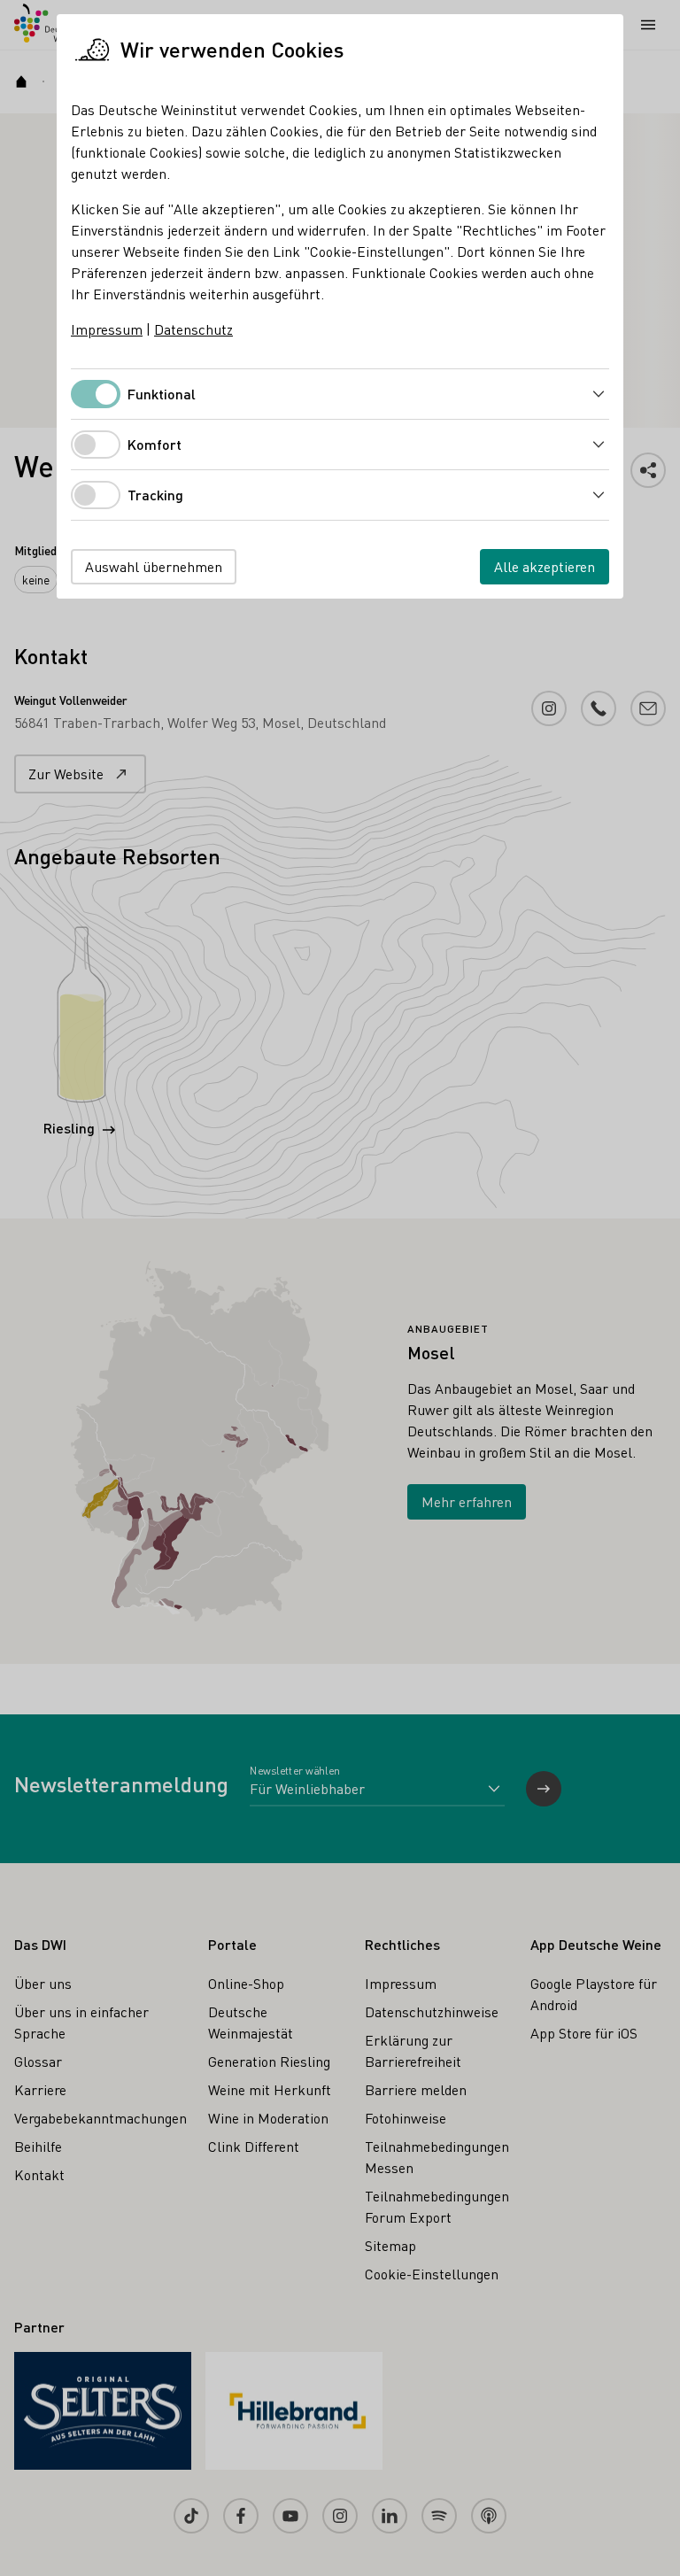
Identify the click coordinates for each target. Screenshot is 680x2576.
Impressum (107, 329)
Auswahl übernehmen (154, 566)
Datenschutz (193, 329)
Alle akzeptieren (545, 566)
